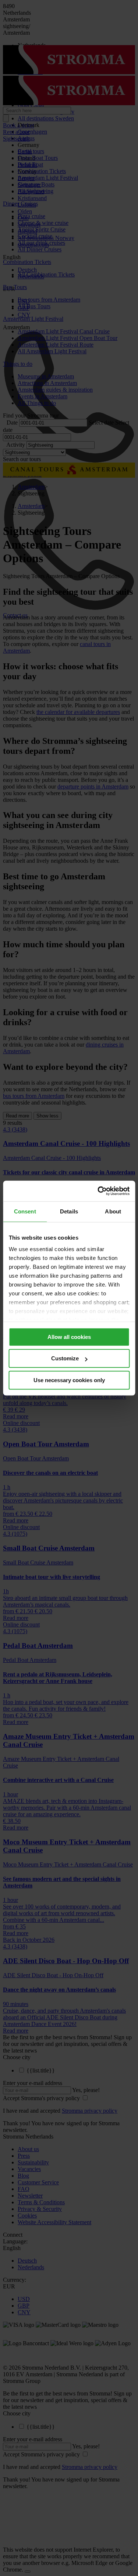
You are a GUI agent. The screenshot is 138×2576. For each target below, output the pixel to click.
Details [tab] (69, 1211)
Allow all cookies (69, 1337)
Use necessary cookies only (69, 1380)
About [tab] (113, 1211)
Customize (65, 1358)
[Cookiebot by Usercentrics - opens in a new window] (98, 1191)
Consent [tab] (25, 1211)
